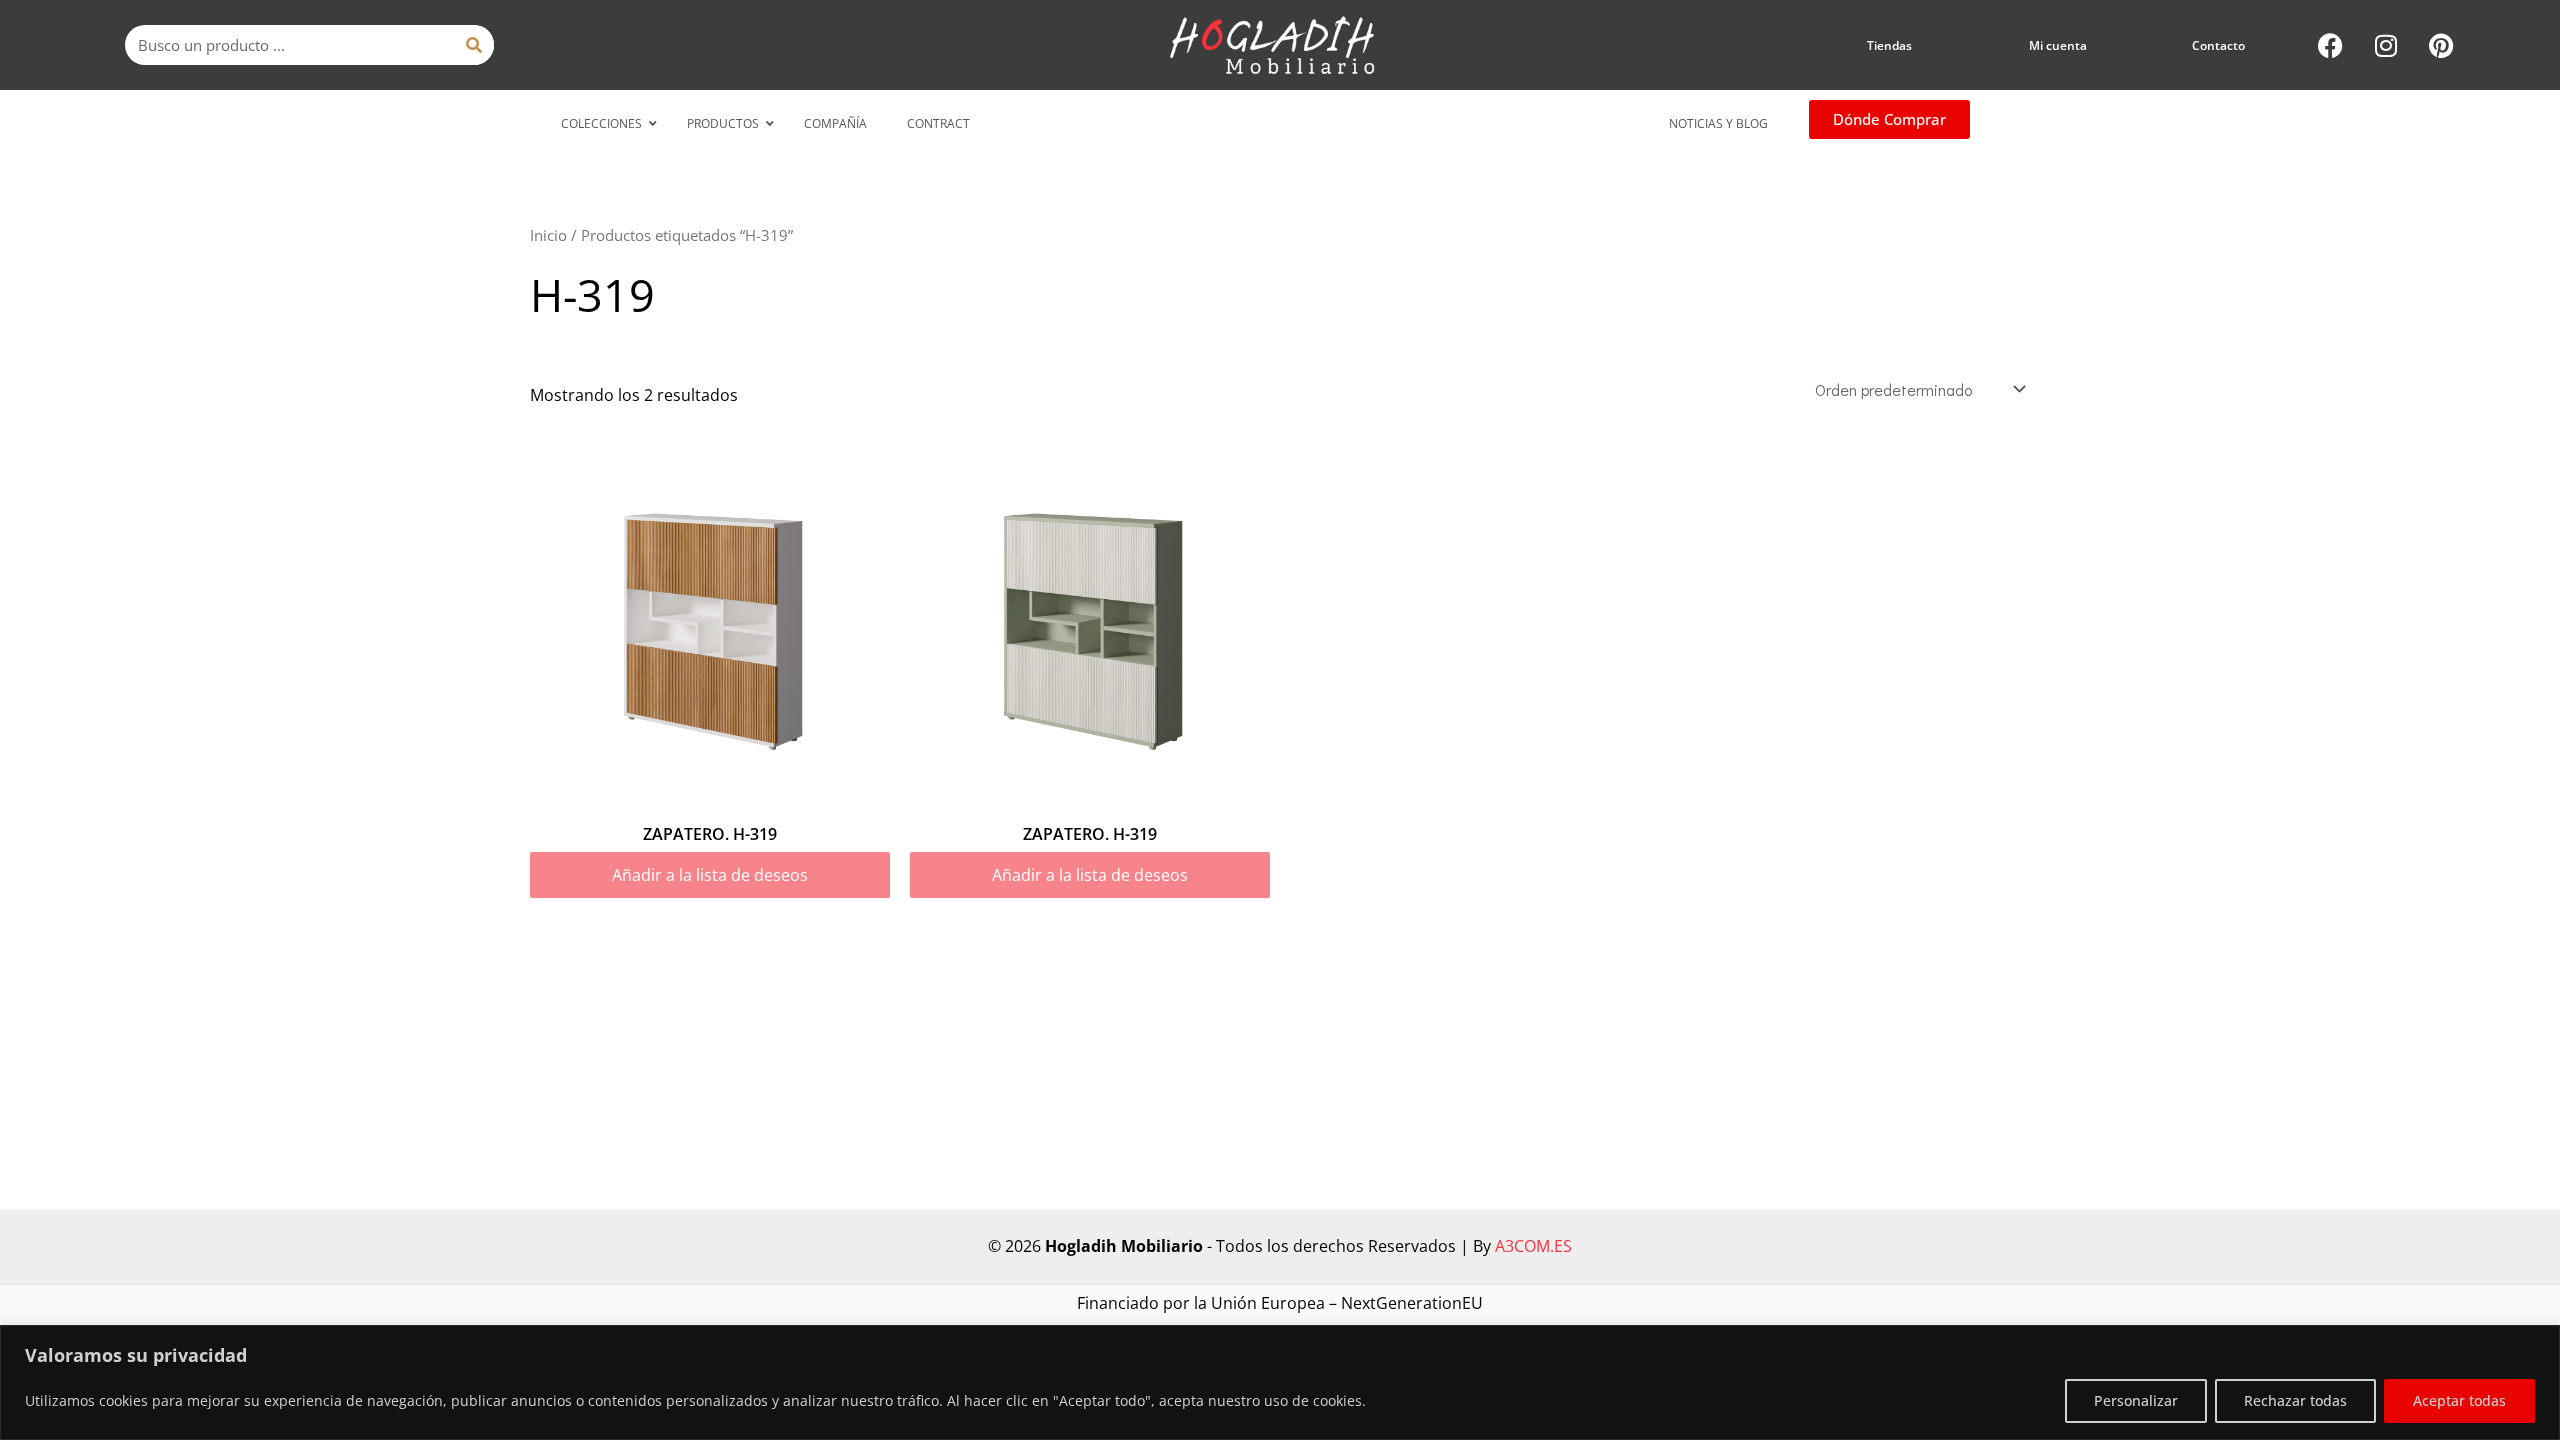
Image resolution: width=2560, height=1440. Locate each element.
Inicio (548, 235)
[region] (1280, 1382)
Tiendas (1889, 45)
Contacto (2218, 45)
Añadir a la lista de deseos (710, 875)
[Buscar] (474, 45)
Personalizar (2136, 1400)
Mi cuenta (2058, 45)
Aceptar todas (2459, 1400)
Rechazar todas (2295, 1400)
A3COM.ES (1533, 1246)
